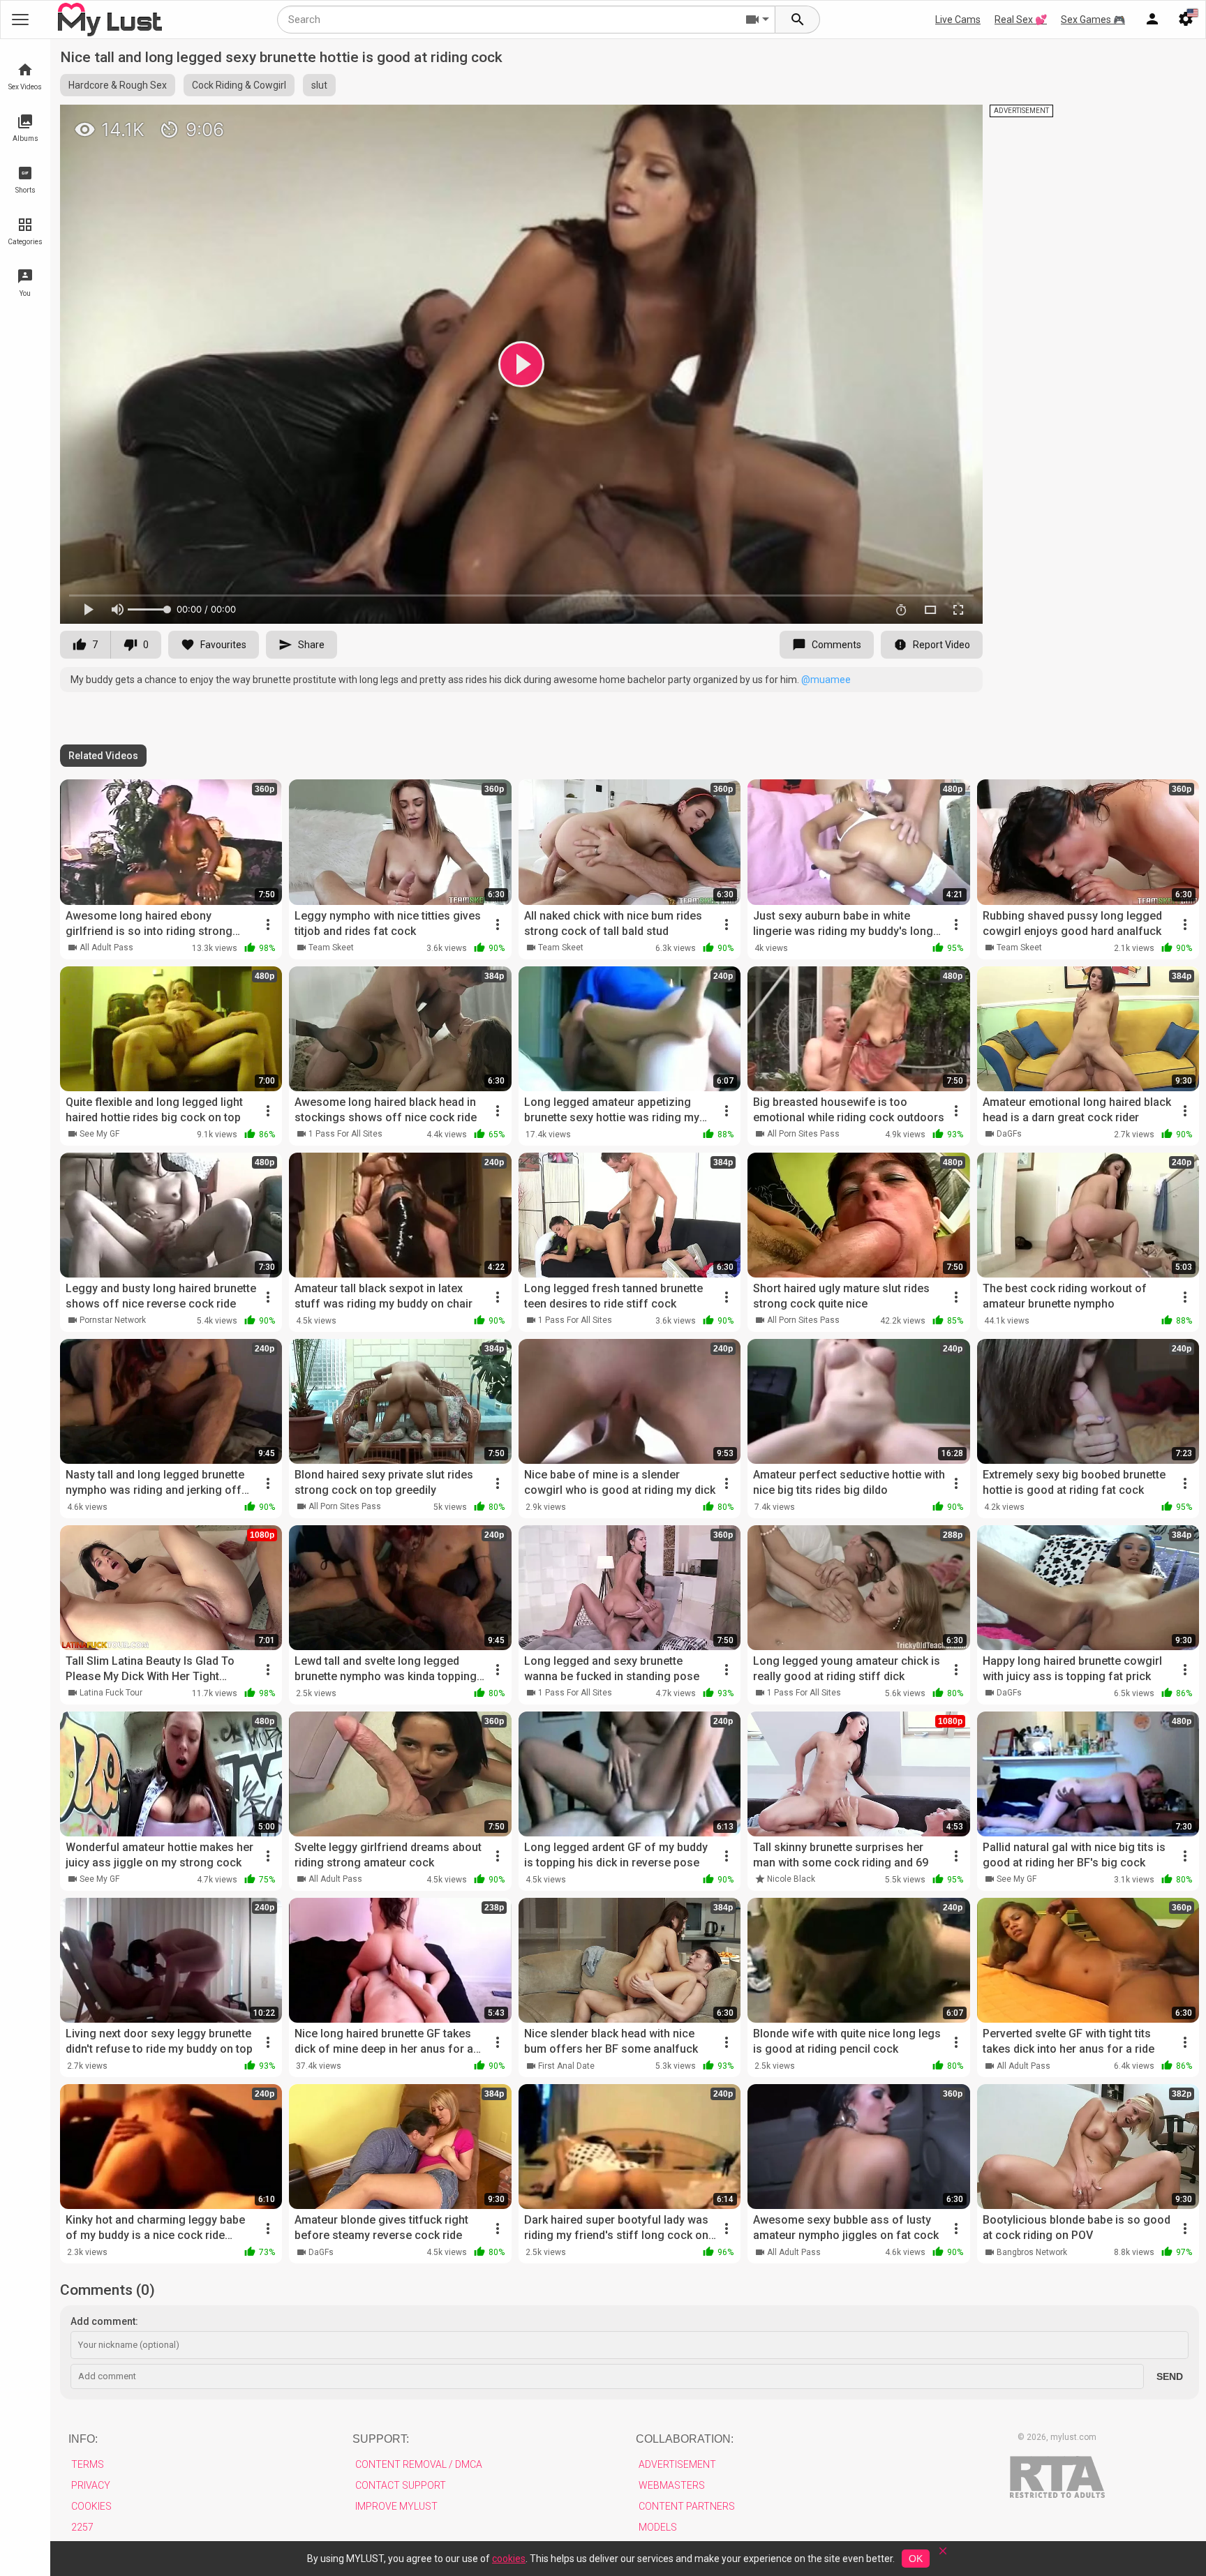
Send (1170, 2376)
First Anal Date (566, 2066)
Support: (381, 2439)
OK (916, 2559)
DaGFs (1009, 1134)
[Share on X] (957, 121)
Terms (88, 2464)
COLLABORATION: (685, 2439)
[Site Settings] (1186, 20)
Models (658, 2527)
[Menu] (1152, 20)
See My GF (99, 1134)
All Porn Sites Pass (803, 1134)
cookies (509, 2559)
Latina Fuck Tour (111, 1693)
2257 (82, 2527)
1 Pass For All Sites (345, 1134)
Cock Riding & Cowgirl (239, 85)
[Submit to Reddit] (926, 121)
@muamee (826, 680)
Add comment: (104, 2321)
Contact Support (401, 2485)
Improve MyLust (396, 2506)
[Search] (798, 20)
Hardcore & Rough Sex (118, 85)
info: (83, 2439)
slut (319, 85)
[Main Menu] (20, 20)
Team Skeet (331, 948)
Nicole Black (791, 1879)
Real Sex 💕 (1021, 20)
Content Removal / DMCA (419, 2464)
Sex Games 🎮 (1093, 20)
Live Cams (958, 20)
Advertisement (677, 2464)
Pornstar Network (113, 1320)
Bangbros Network (1032, 2252)
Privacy (91, 2485)
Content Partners (687, 2506)
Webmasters (672, 2485)
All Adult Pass (106, 948)
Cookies (91, 2506)
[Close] (943, 2555)
